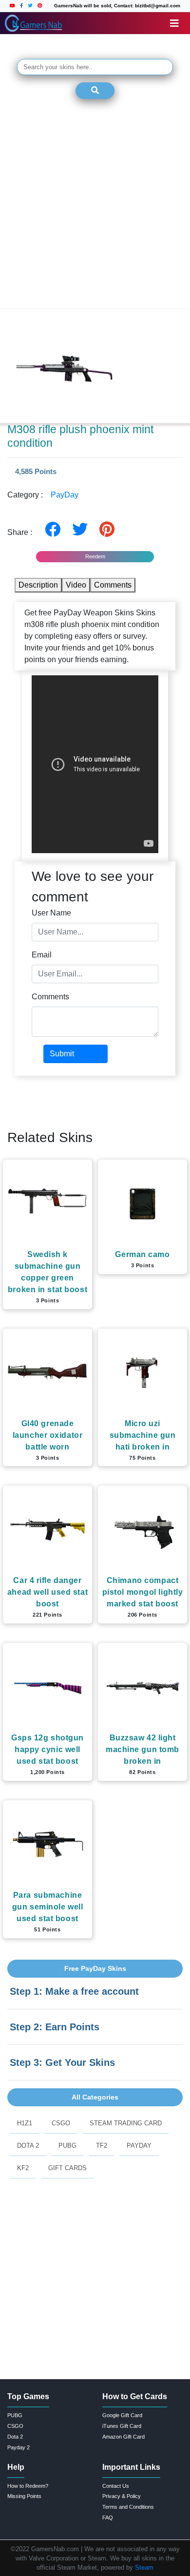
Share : (23, 532)
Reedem (95, 556)
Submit (62, 1054)
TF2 (102, 2146)
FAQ (108, 2518)
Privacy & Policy (122, 2496)
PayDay (65, 495)
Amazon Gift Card (123, 2437)
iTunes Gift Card (122, 2426)
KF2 (23, 2168)
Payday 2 (19, 2447)
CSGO (61, 2123)
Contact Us (116, 2486)
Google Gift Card (122, 2415)
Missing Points (24, 2496)
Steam (144, 2567)
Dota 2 (28, 2146)
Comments (113, 585)
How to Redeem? (28, 2486)
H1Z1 (25, 2123)
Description (38, 585)
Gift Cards (67, 2168)
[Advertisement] (95, 210)
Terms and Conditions (128, 2507)
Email (42, 955)
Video (76, 585)
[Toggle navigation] (174, 23)
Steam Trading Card (126, 2123)
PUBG (67, 2146)
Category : (43, 495)
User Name (51, 913)
